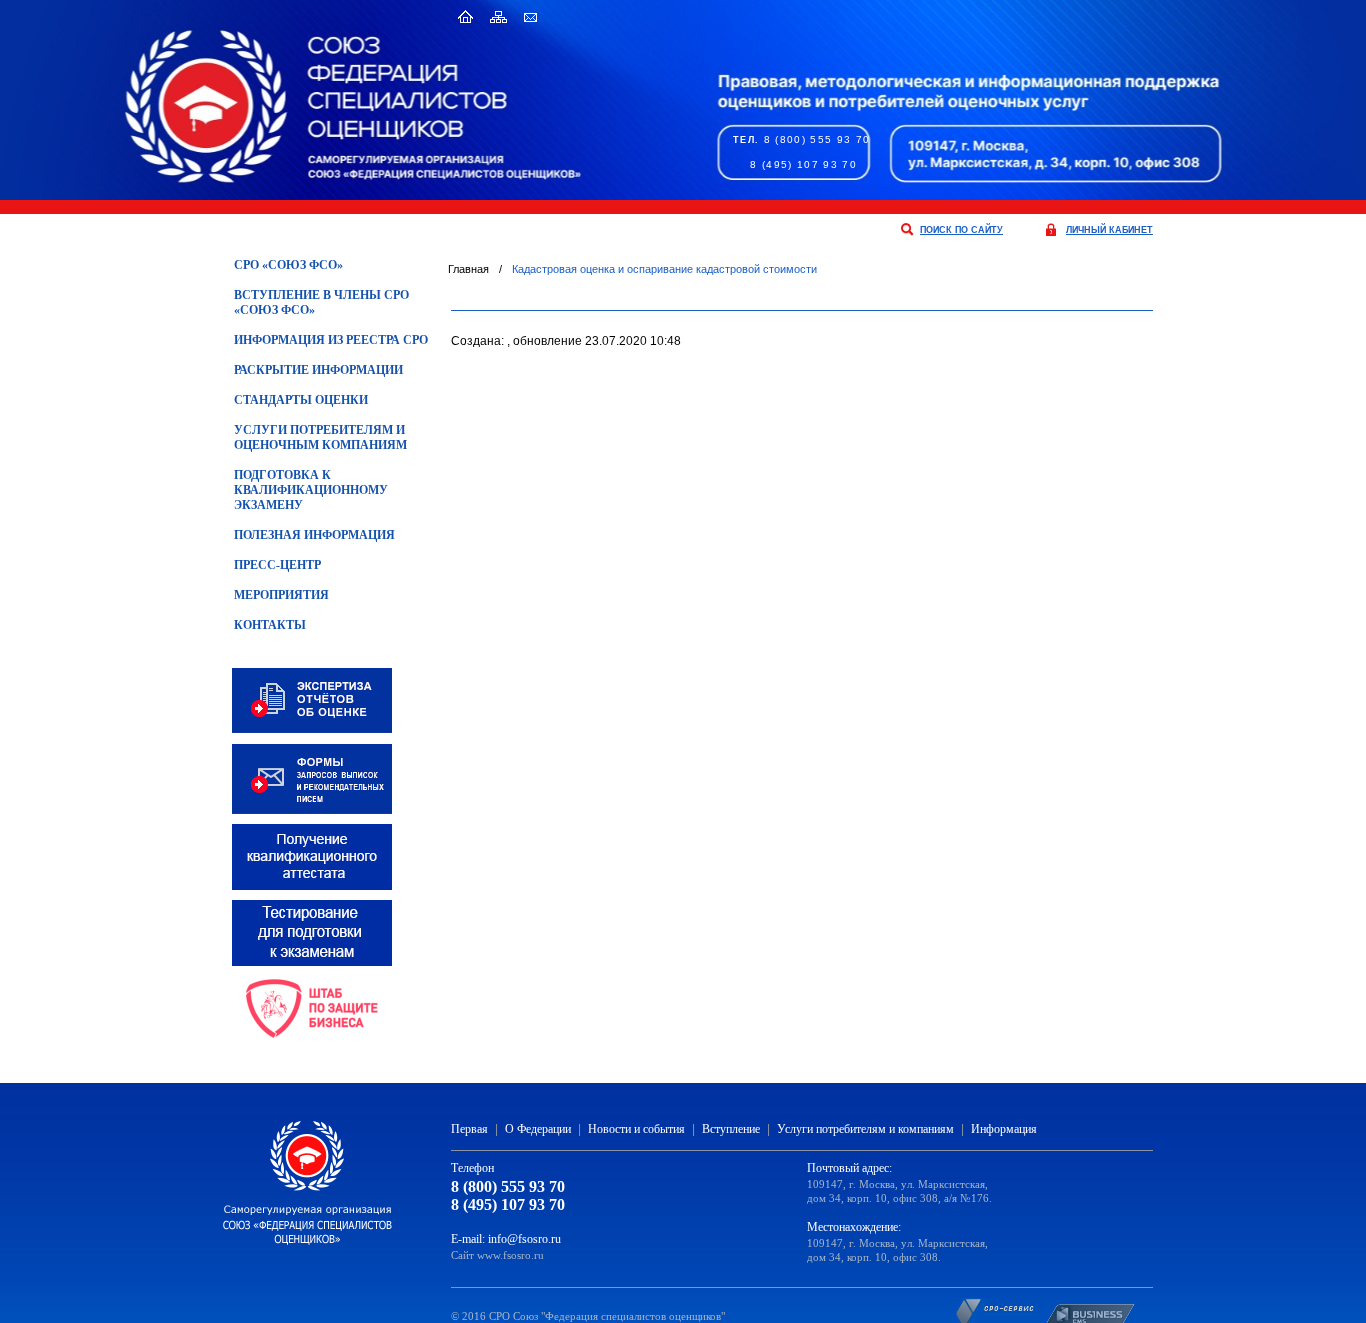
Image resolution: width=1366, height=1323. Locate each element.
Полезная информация (314, 535)
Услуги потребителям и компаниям (865, 1129)
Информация (1004, 1129)
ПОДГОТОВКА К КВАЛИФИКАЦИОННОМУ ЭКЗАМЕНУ (311, 490)
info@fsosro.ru (524, 1239)
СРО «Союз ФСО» (288, 265)
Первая (469, 1129)
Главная (468, 269)
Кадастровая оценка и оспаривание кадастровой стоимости (664, 269)
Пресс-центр (277, 565)
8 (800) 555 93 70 (817, 139)
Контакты (270, 625)
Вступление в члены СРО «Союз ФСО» (321, 302)
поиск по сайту (961, 230)
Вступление (731, 1129)
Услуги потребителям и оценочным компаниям (320, 437)
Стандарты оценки (301, 400)
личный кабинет (1109, 230)
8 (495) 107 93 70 (803, 164)
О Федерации (538, 1129)
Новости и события (636, 1129)
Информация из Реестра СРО (331, 340)
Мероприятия (281, 595)
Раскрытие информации (318, 370)
